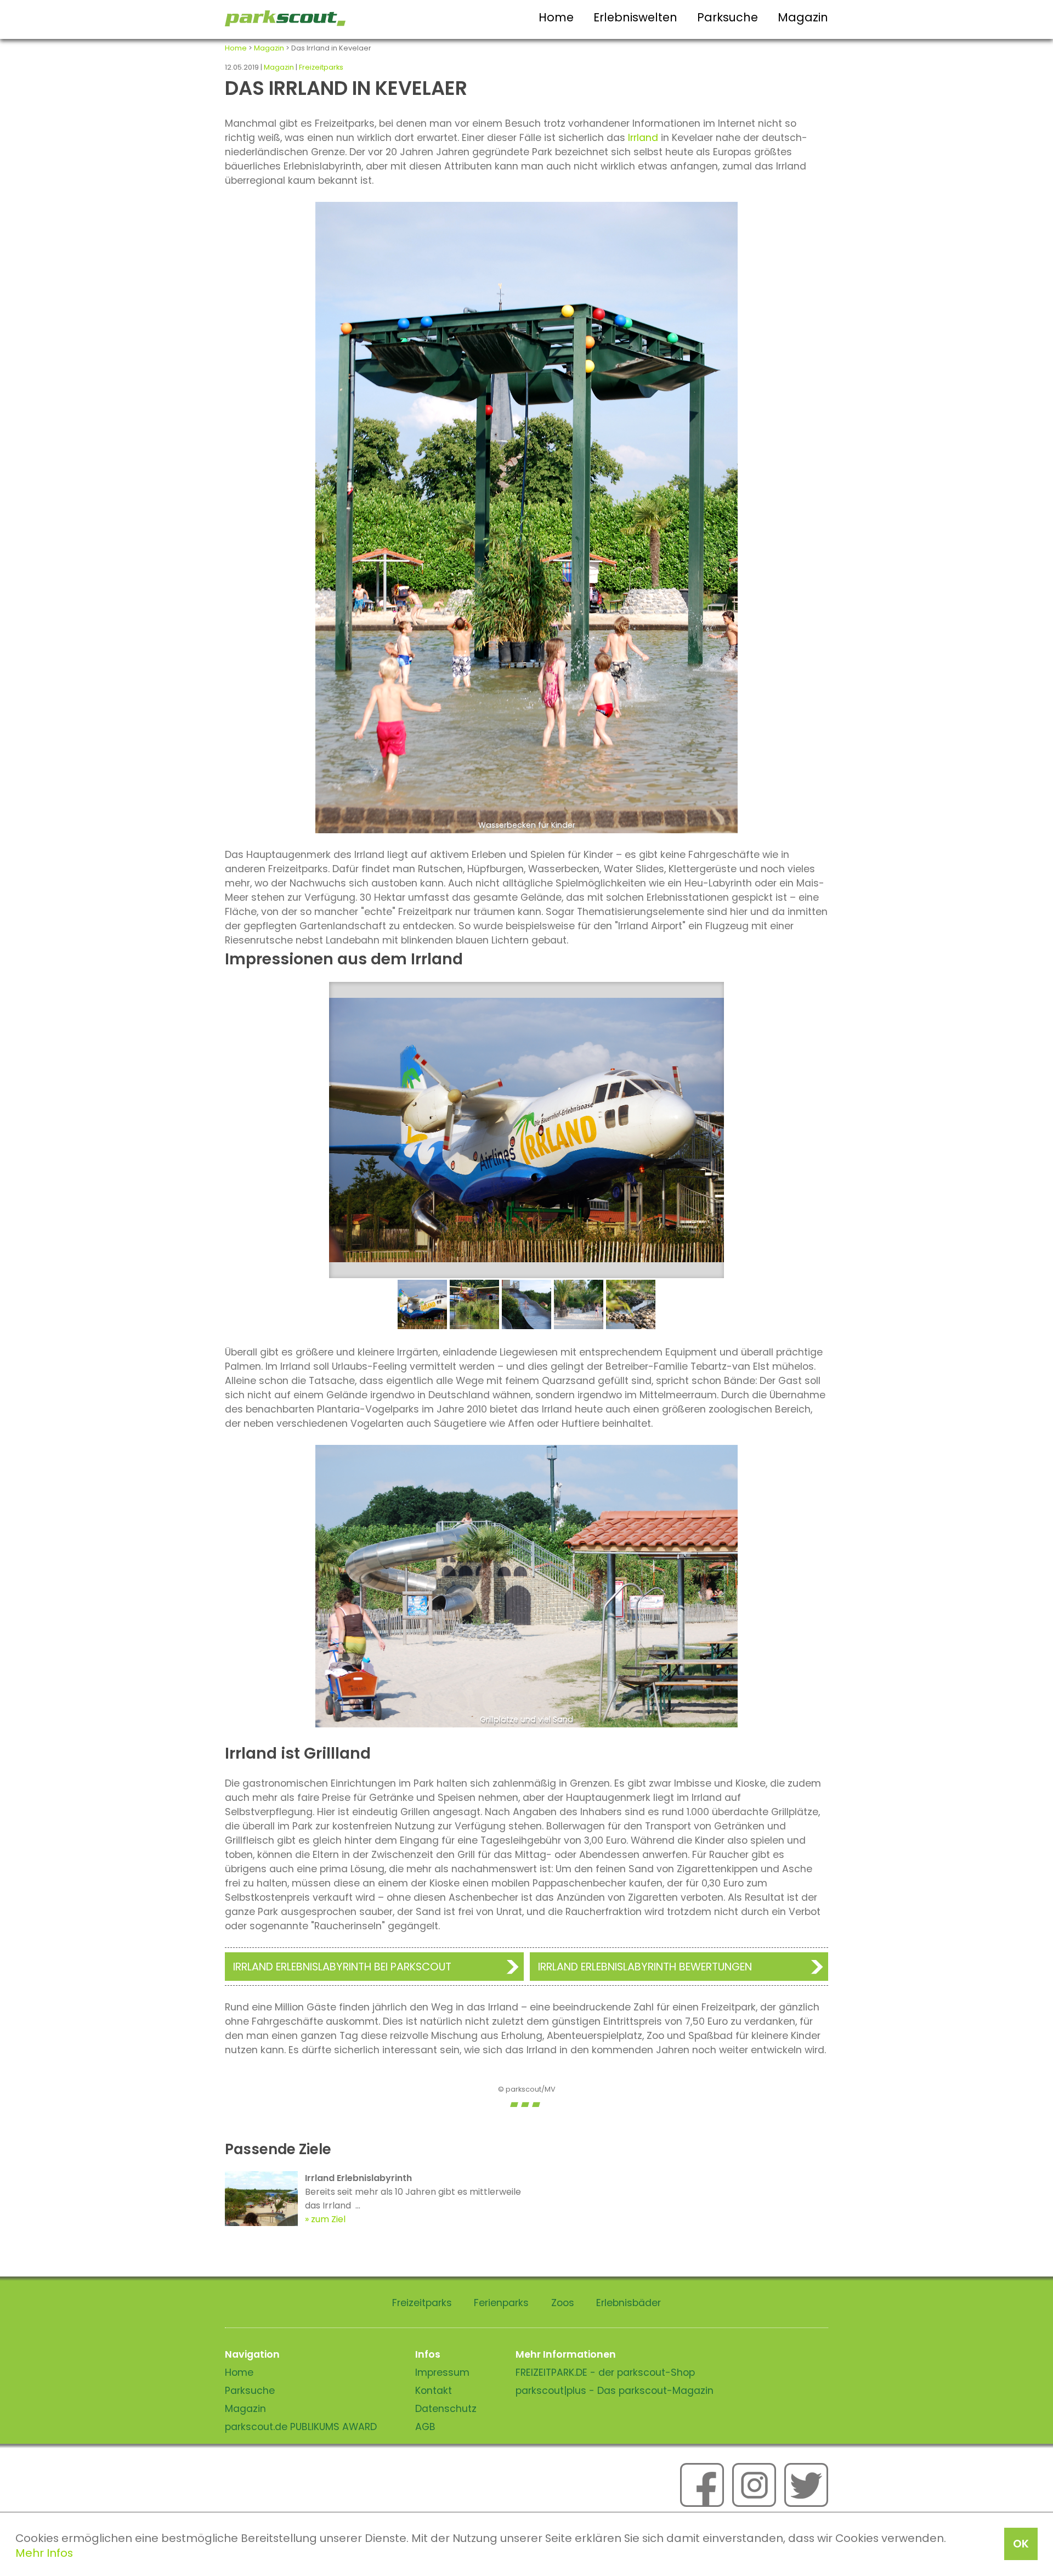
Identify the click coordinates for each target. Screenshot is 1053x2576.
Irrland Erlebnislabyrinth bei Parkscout (342, 1967)
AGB (425, 2427)
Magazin (803, 17)
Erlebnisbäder (629, 2303)
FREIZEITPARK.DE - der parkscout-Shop (605, 2372)
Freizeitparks (321, 67)
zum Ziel (328, 2219)
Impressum (442, 2372)
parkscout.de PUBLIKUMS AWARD (301, 2427)
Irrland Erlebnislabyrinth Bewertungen (645, 1967)
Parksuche (728, 17)
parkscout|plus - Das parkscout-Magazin (615, 2391)
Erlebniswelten (635, 17)
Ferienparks (501, 2303)
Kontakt (434, 2391)
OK (1021, 2544)
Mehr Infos (44, 2553)
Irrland (642, 138)
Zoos (563, 2303)
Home (556, 17)
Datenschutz (446, 2409)
